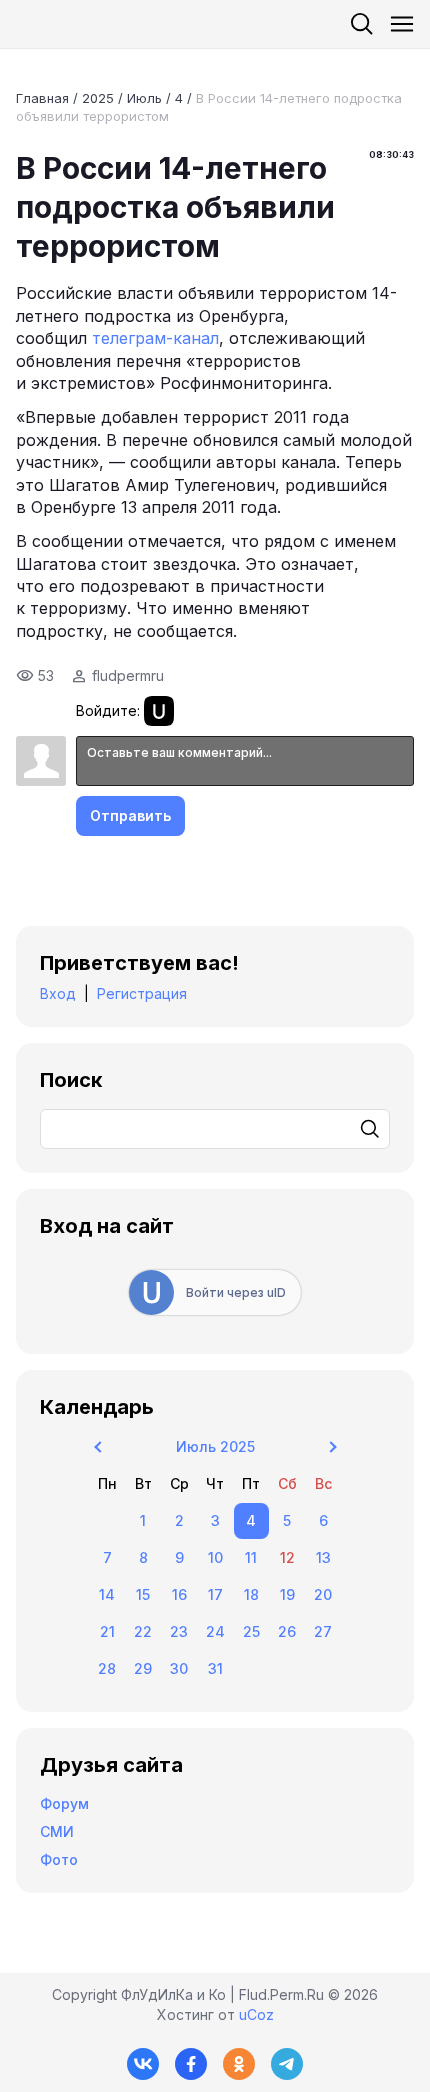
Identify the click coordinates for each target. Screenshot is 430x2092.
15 (143, 1594)
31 (215, 1668)
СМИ (57, 1831)
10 (215, 1557)
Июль (144, 98)
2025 (98, 98)
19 (287, 1594)
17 (215, 1594)
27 (323, 1631)
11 (251, 1557)
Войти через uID (236, 1292)
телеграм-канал (155, 338)
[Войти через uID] (159, 711)
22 (143, 1631)
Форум (64, 1803)
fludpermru (128, 675)
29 (143, 1668)
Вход (58, 993)
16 (179, 1594)
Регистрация (142, 993)
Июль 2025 (215, 1446)
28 (107, 1668)
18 (251, 1594)
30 (179, 1668)
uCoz (256, 2014)
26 (287, 1631)
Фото (59, 1859)
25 (251, 1631)
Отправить (130, 815)
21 (107, 1631)
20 (323, 1594)
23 (179, 1631)
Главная (42, 98)
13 (323, 1557)
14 (107, 1594)
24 (215, 1631)
